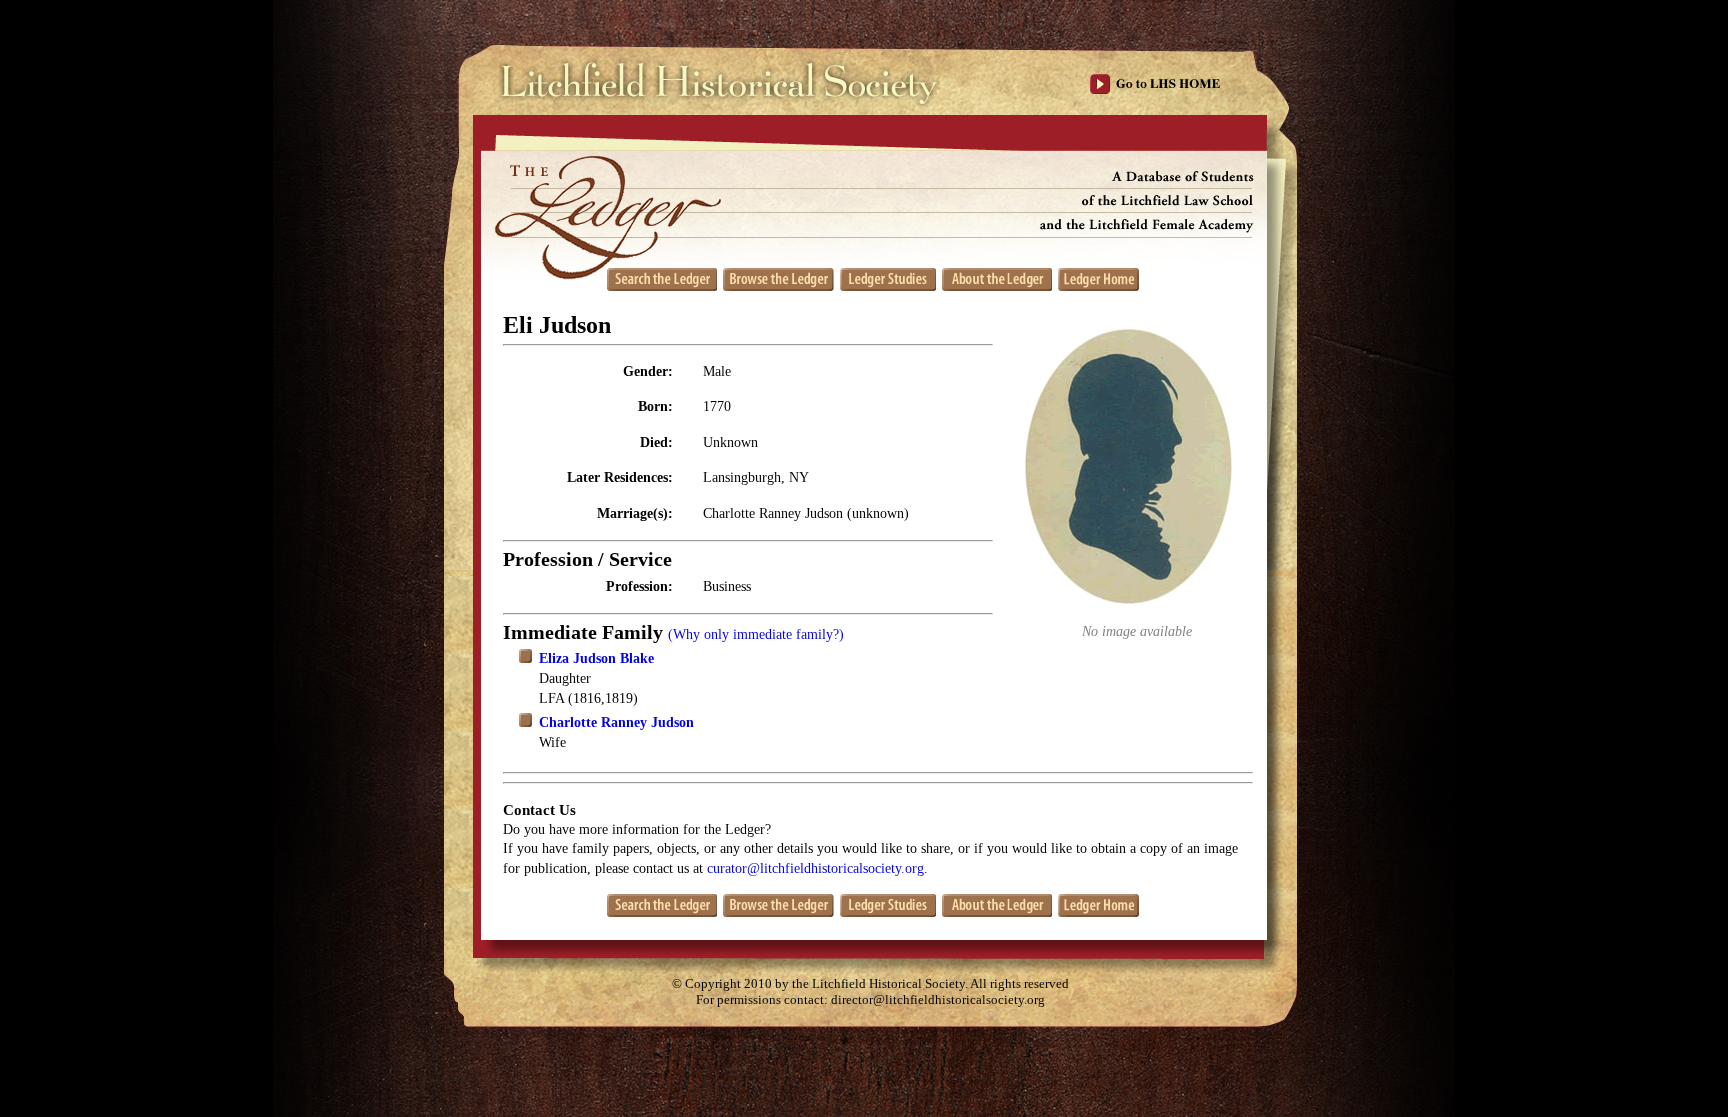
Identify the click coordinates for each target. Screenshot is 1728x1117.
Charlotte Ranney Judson (616, 722)
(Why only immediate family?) (756, 634)
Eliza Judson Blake (596, 658)
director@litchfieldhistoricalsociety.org (938, 1000)
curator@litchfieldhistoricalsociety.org (815, 868)
